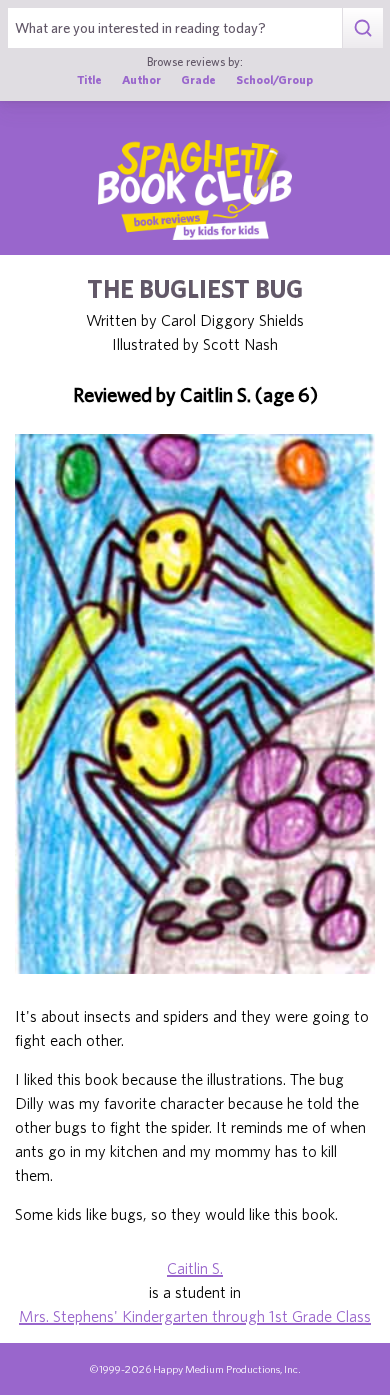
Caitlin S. (195, 1268)
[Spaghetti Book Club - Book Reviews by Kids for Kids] (195, 190)
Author (141, 79)
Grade (198, 79)
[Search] (362, 28)
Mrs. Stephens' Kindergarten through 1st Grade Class (195, 1316)
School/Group (274, 79)
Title (89, 79)
